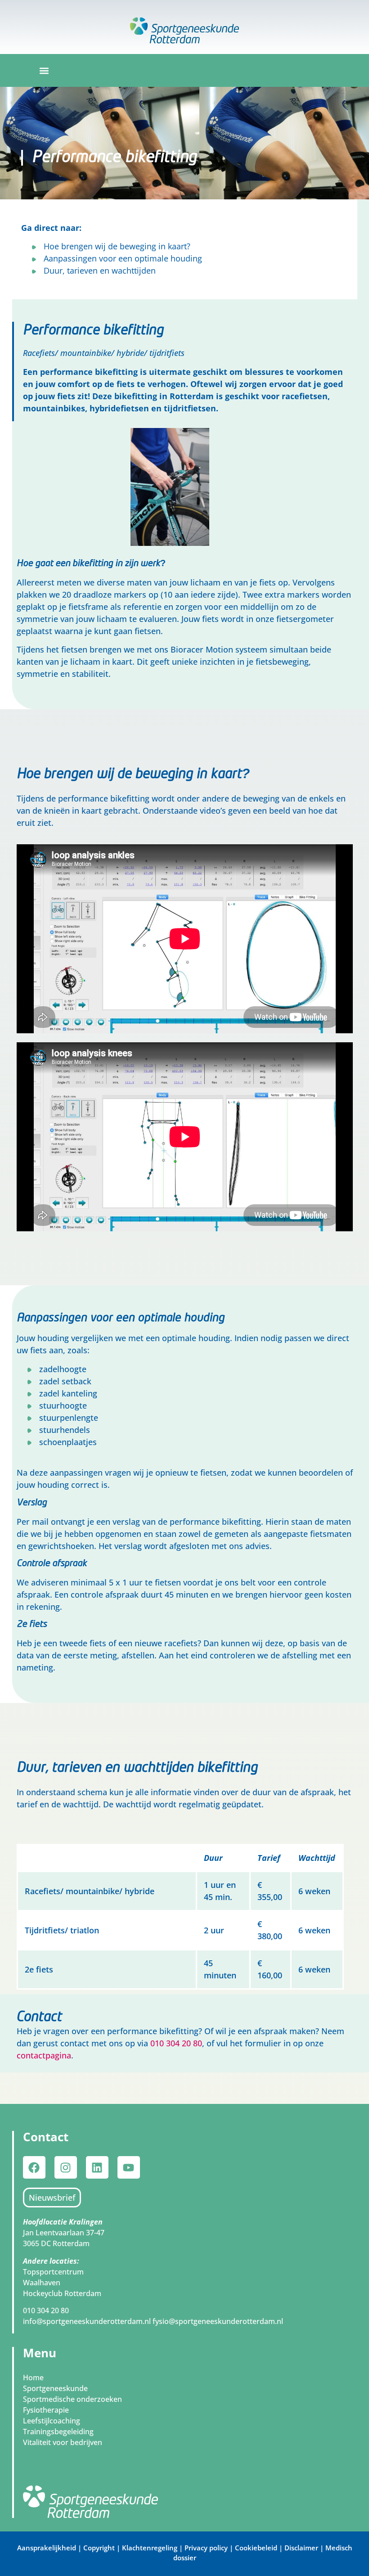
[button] (44, 70)
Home (33, 2378)
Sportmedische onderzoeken (72, 2399)
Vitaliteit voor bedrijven (63, 2442)
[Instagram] (66, 2167)
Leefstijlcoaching (52, 2421)
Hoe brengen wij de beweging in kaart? (117, 246)
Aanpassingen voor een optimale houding (123, 258)
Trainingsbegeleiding (58, 2432)
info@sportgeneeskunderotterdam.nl (88, 2321)
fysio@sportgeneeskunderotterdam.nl (218, 2321)
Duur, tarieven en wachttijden (100, 270)
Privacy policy (206, 2548)
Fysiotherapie (46, 2410)
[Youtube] (129, 2167)
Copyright (100, 2548)
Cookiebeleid (256, 2548)
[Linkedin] (97, 2167)
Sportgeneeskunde (55, 2388)
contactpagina (44, 2055)
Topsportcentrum (53, 2272)
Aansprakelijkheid (47, 2548)
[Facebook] (34, 2167)
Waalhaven (42, 2283)
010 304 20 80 (176, 2043)
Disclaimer (301, 2548)
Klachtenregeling (150, 2548)
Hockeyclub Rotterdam (62, 2293)
